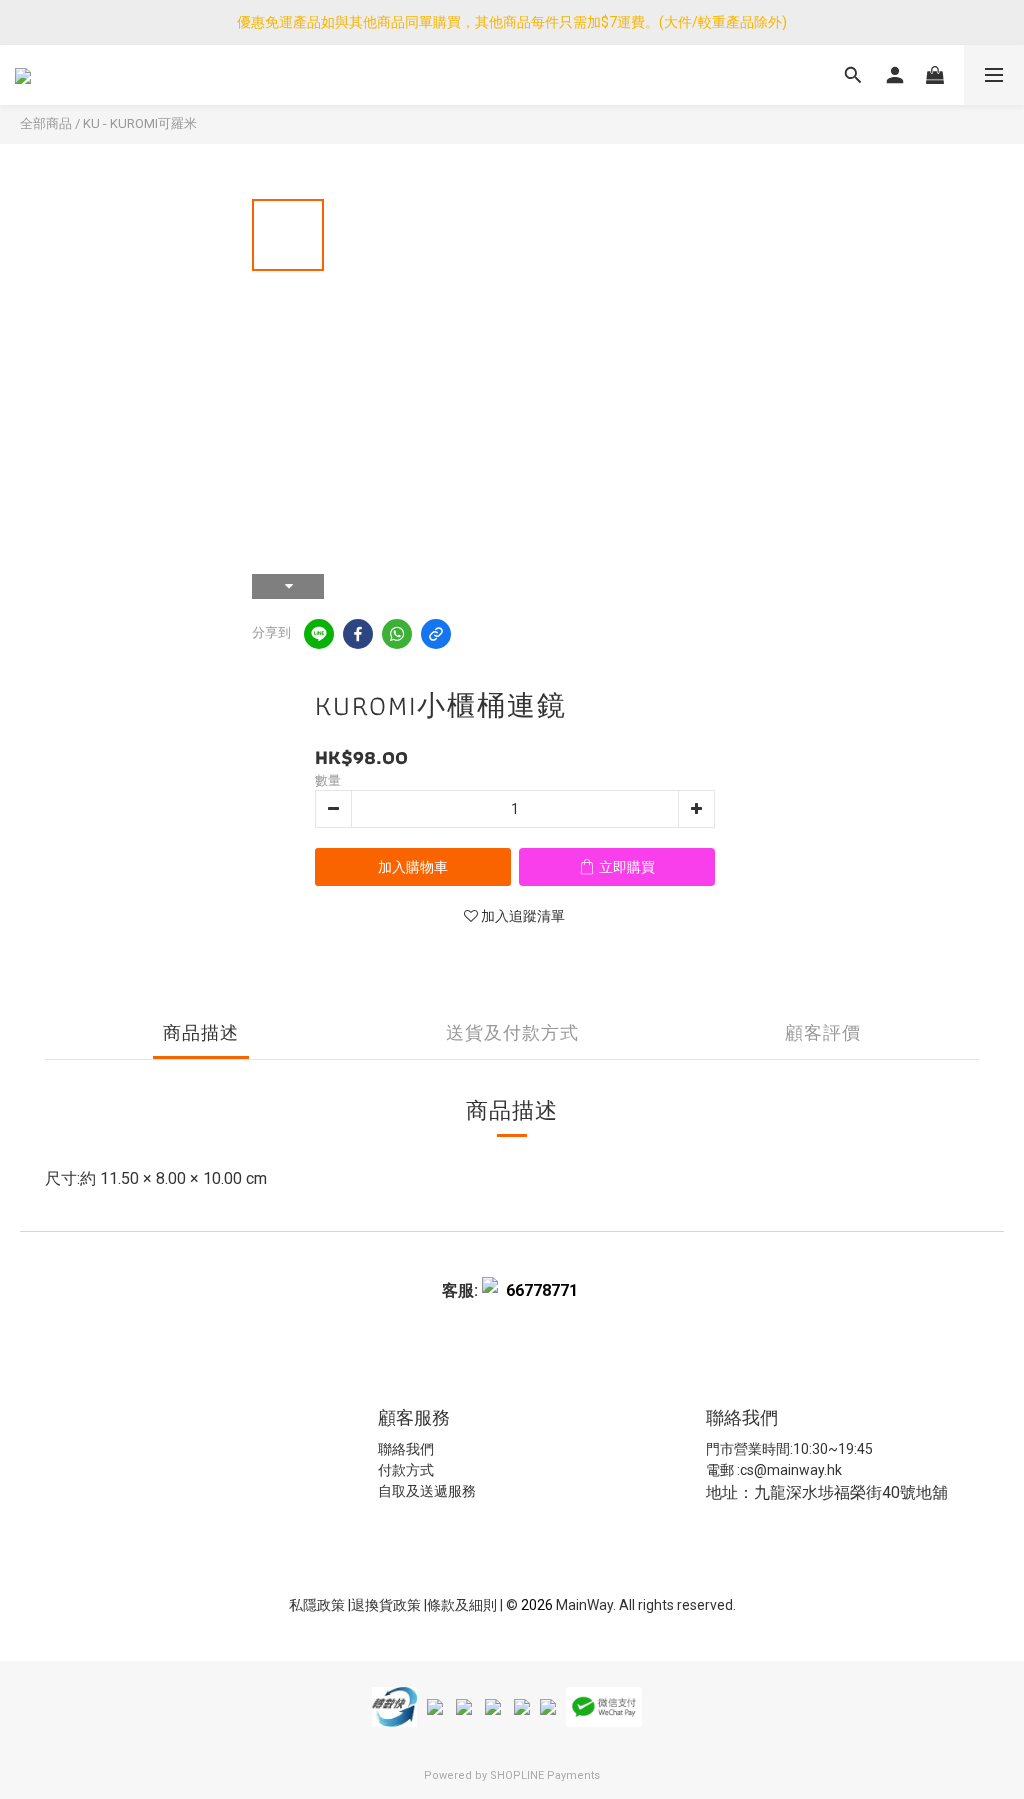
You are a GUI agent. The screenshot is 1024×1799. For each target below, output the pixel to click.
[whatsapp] (397, 634)
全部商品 (46, 123)
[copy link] (436, 634)
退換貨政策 (387, 1605)
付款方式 (406, 1470)
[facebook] (358, 634)
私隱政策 (317, 1605)
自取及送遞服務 (427, 1491)
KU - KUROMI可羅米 (140, 123)
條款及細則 (463, 1605)
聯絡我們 (406, 1449)
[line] (319, 634)
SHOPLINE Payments (545, 1775)
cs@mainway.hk (791, 1470)
